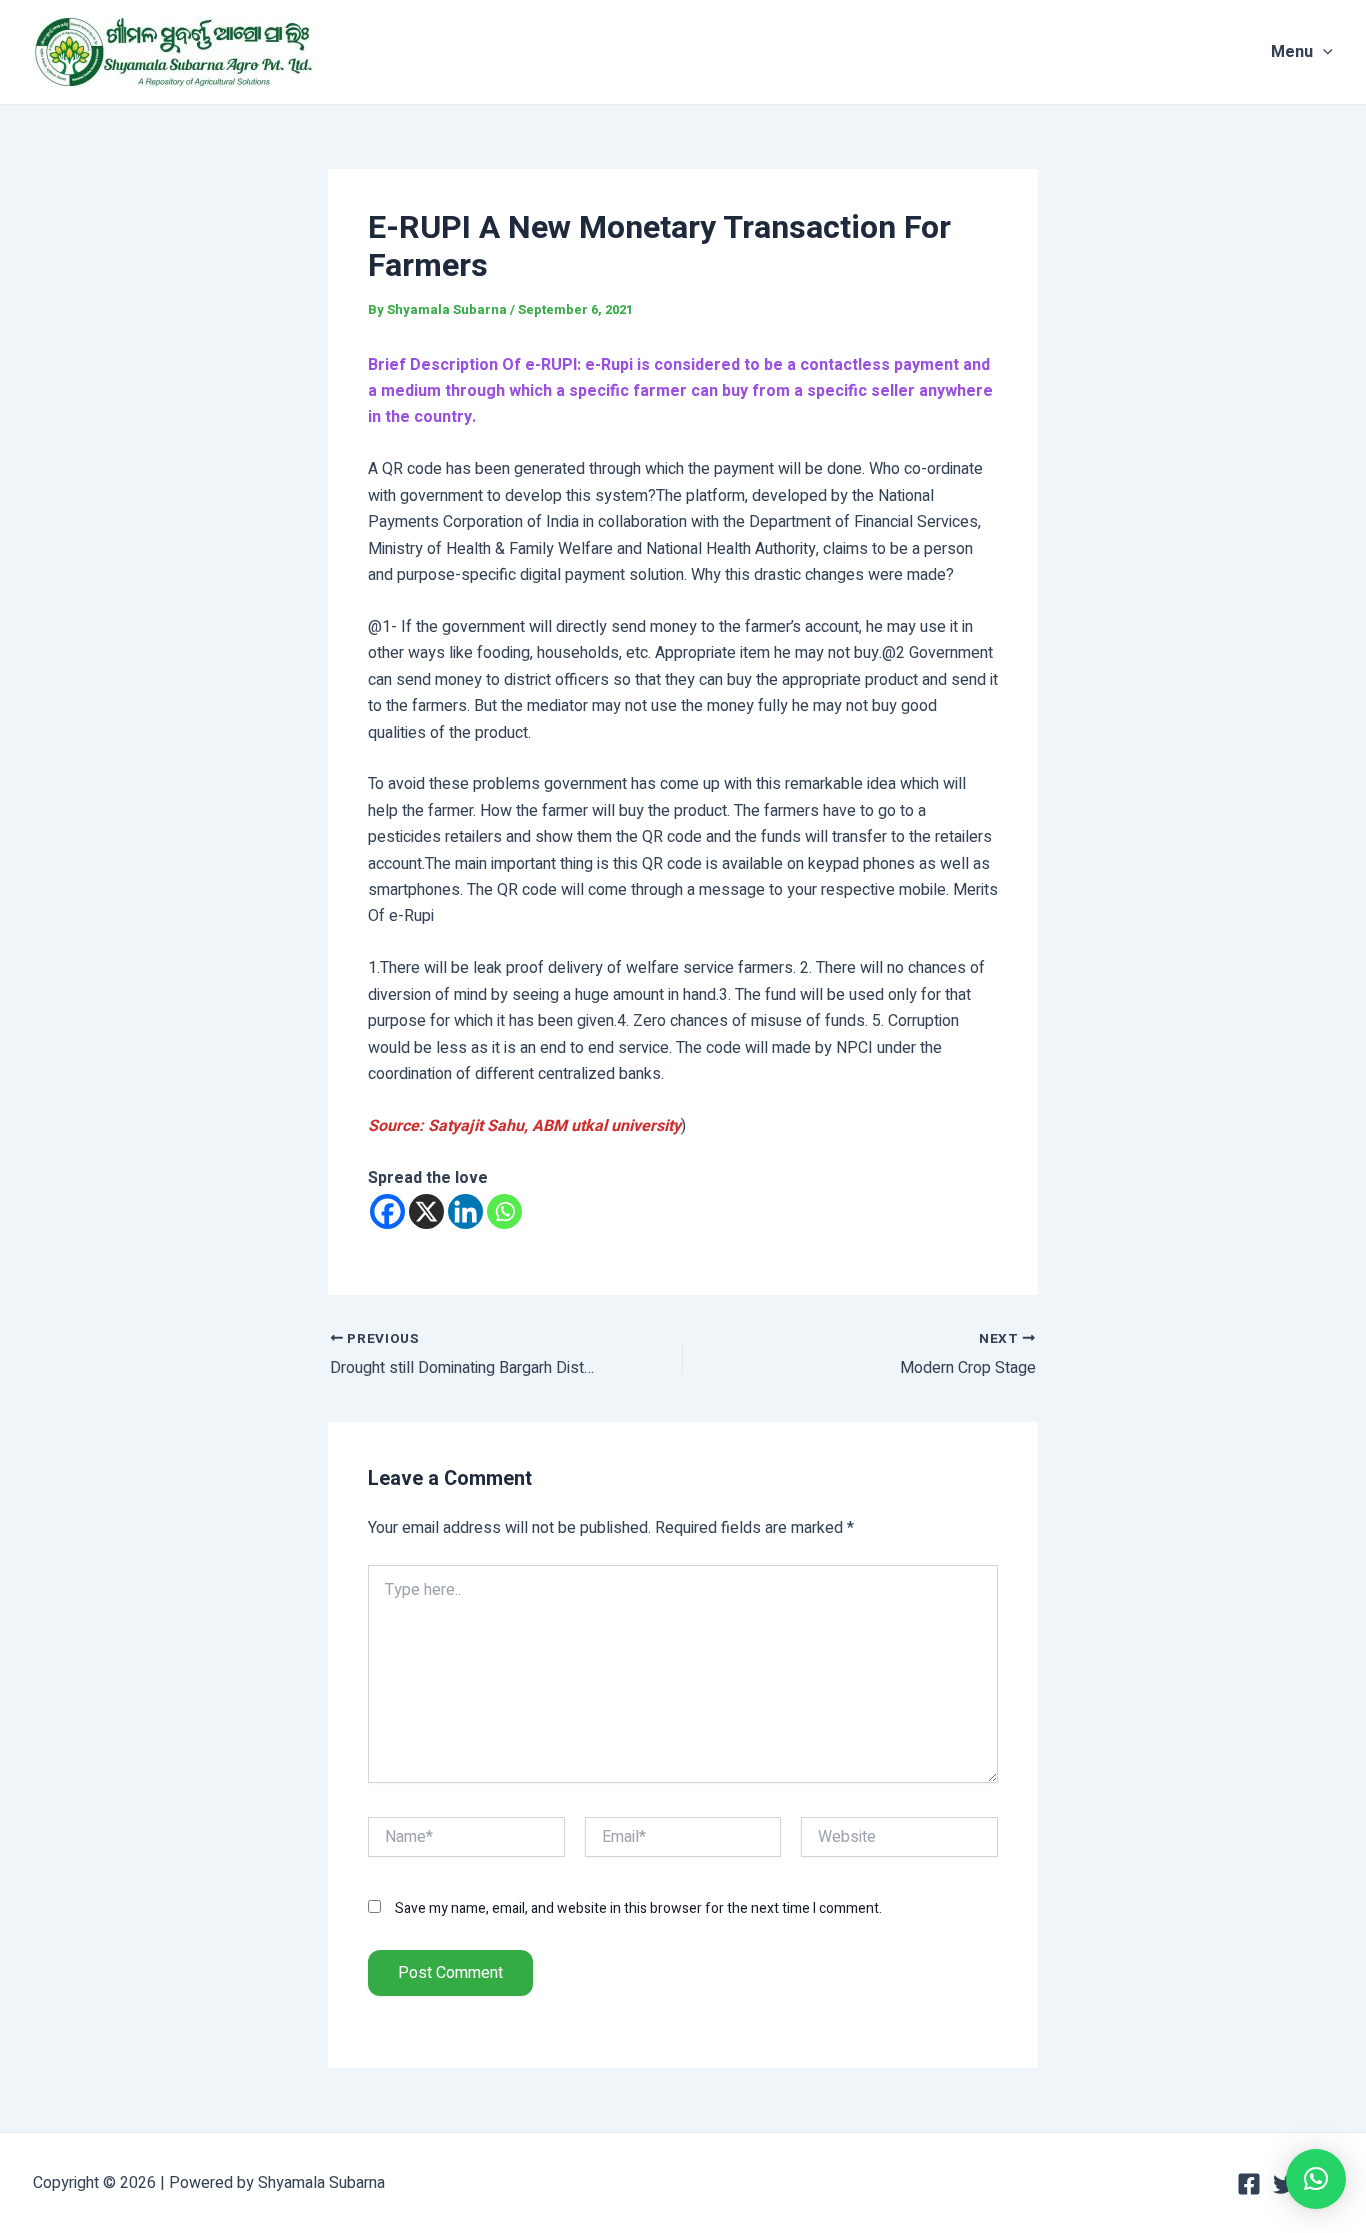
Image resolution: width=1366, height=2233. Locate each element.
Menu (1292, 52)
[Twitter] (1285, 2184)
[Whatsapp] (504, 1211)
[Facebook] (387, 1211)
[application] (1323, 52)
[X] (426, 1211)
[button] (1316, 2179)
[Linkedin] (465, 1211)
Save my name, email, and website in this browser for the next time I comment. (638, 1908)
